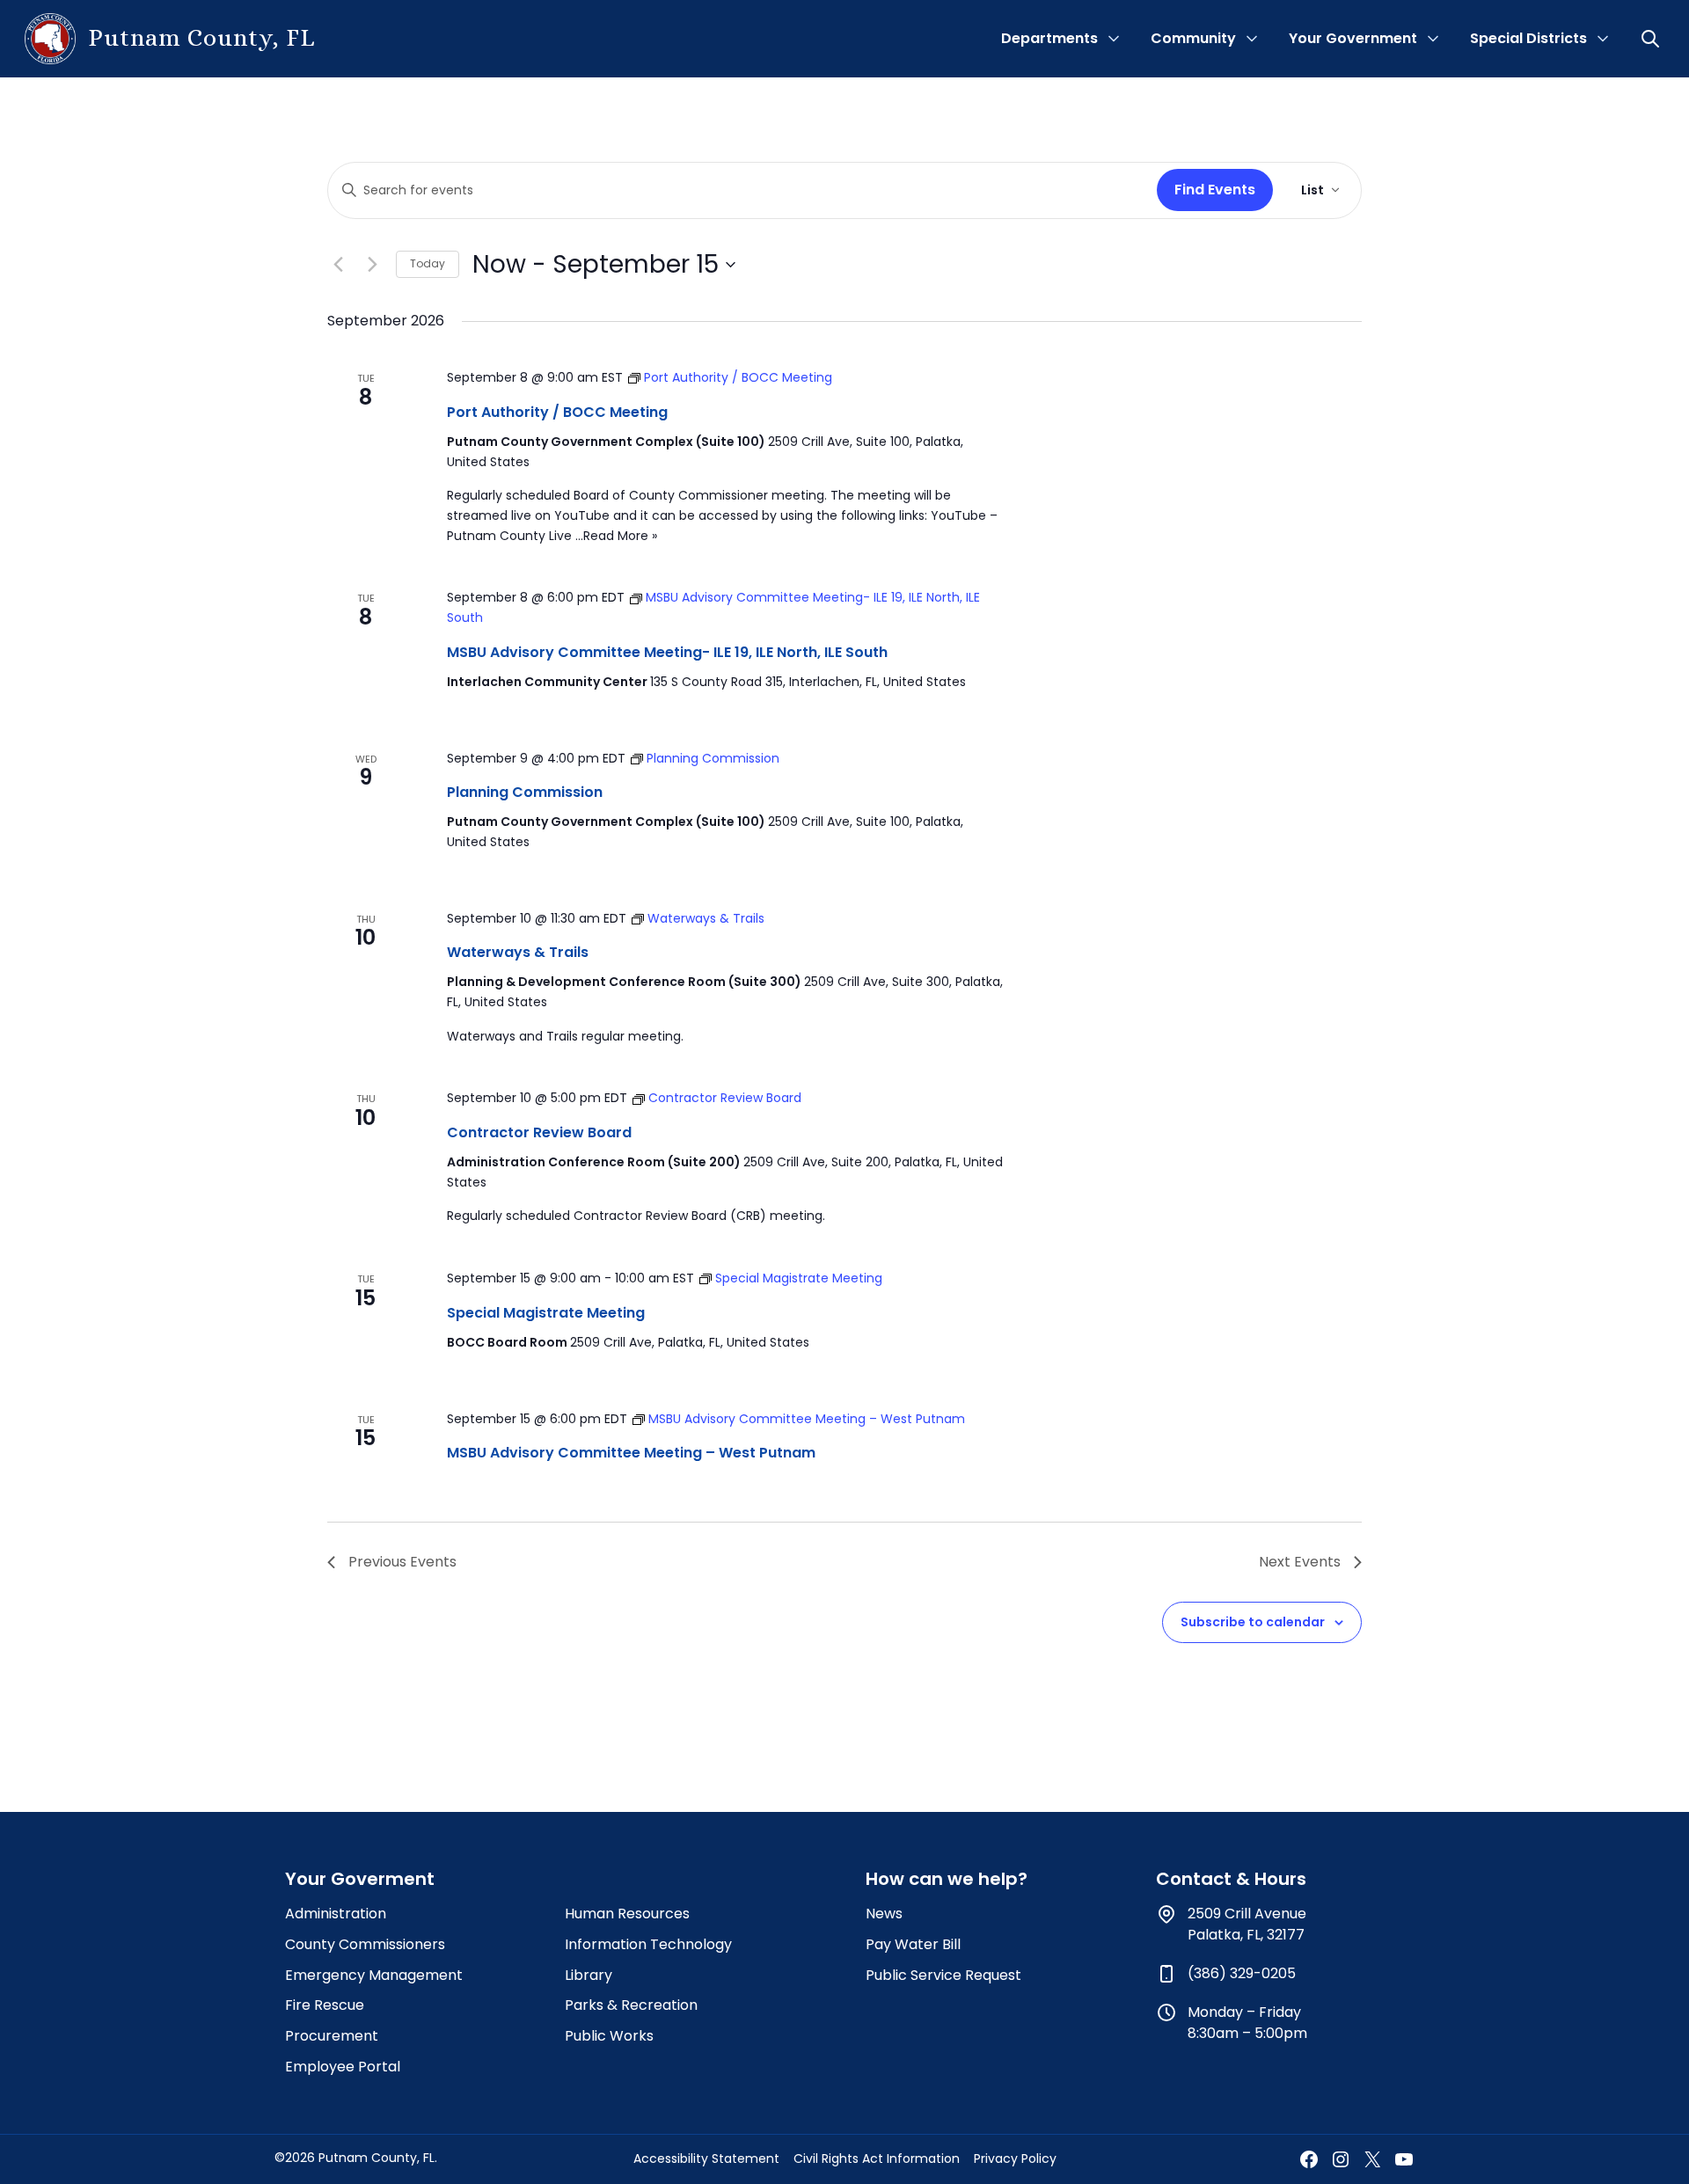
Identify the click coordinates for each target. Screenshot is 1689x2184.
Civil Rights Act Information (877, 2158)
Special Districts (1528, 38)
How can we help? (947, 1879)
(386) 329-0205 (1242, 1973)
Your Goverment (360, 1879)
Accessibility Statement (706, 2158)
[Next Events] (372, 265)
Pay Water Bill (913, 1944)
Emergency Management (374, 1975)
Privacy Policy (1015, 2158)
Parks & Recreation (631, 2005)
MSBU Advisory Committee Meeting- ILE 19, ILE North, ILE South (667, 652)
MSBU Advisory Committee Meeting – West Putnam (631, 1453)
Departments (1049, 38)
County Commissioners (365, 1944)
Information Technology (648, 1944)
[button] (1652, 39)
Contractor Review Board (539, 1132)
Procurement (332, 2036)
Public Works (609, 2036)
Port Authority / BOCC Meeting (557, 412)
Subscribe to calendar (1253, 1622)
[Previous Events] (338, 265)
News (884, 1914)
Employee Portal (343, 2067)
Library (589, 1975)
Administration (336, 1914)
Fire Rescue (325, 2005)
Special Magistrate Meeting (546, 1313)
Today (428, 263)
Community (1193, 38)
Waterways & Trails (518, 952)
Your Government (1353, 38)
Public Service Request (943, 1975)
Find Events (1215, 190)
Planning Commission (525, 792)
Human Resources (627, 1914)
